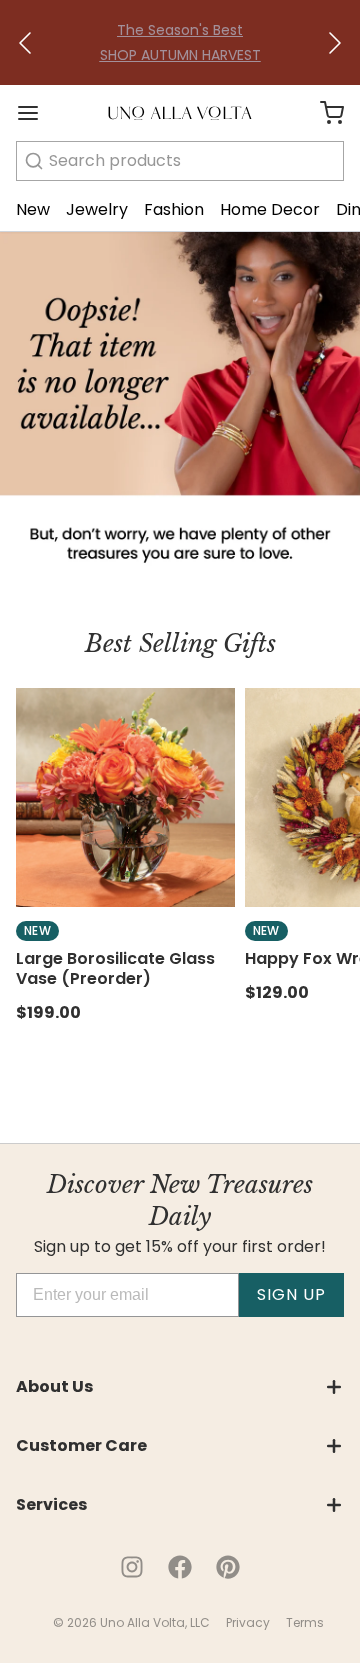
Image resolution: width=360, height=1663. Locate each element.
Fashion (174, 209)
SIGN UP (291, 1294)
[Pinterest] (228, 1567)
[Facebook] (180, 1567)
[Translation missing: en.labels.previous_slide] (26, 43)
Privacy (248, 1622)
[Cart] (324, 113)
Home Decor (270, 209)
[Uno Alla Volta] (180, 113)
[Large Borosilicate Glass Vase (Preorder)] (125, 797)
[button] (26, 43)
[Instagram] (132, 1567)
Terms (305, 1622)
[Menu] (36, 113)
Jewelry (97, 209)
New (33, 209)
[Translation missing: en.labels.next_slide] (334, 43)
